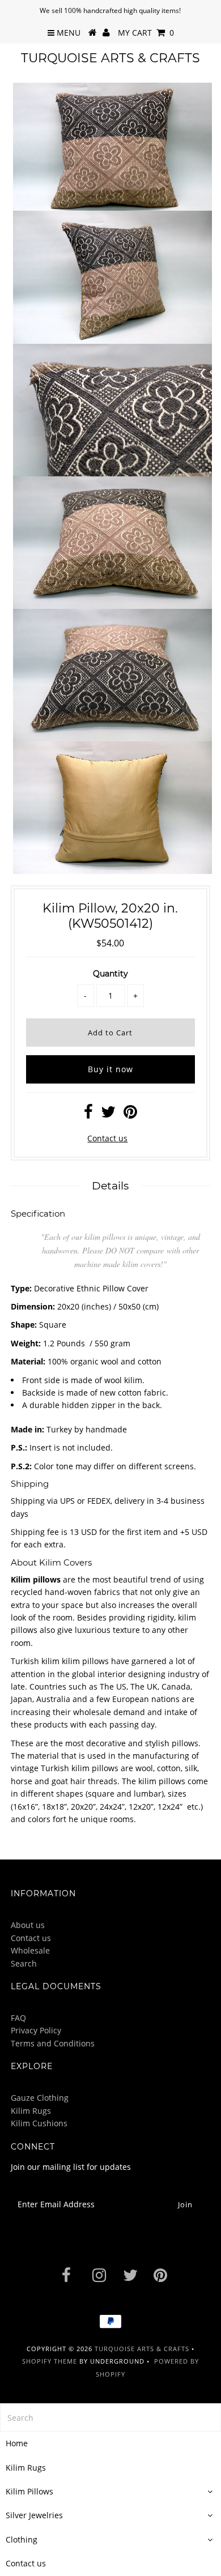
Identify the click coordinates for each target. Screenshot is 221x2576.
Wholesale (30, 1950)
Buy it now (110, 1069)
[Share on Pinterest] (130, 1114)
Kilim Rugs (31, 2111)
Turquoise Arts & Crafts (110, 58)
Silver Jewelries (34, 2515)
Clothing (22, 2539)
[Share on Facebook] (88, 1114)
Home (17, 2443)
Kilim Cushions (39, 2123)
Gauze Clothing (40, 2098)
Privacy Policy (36, 2030)
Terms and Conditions (53, 2043)
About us (28, 1925)
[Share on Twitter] (108, 1114)
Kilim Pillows (29, 2491)
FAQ (18, 2018)
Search (24, 1963)
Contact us (107, 1138)
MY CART (146, 33)
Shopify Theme (50, 2361)
